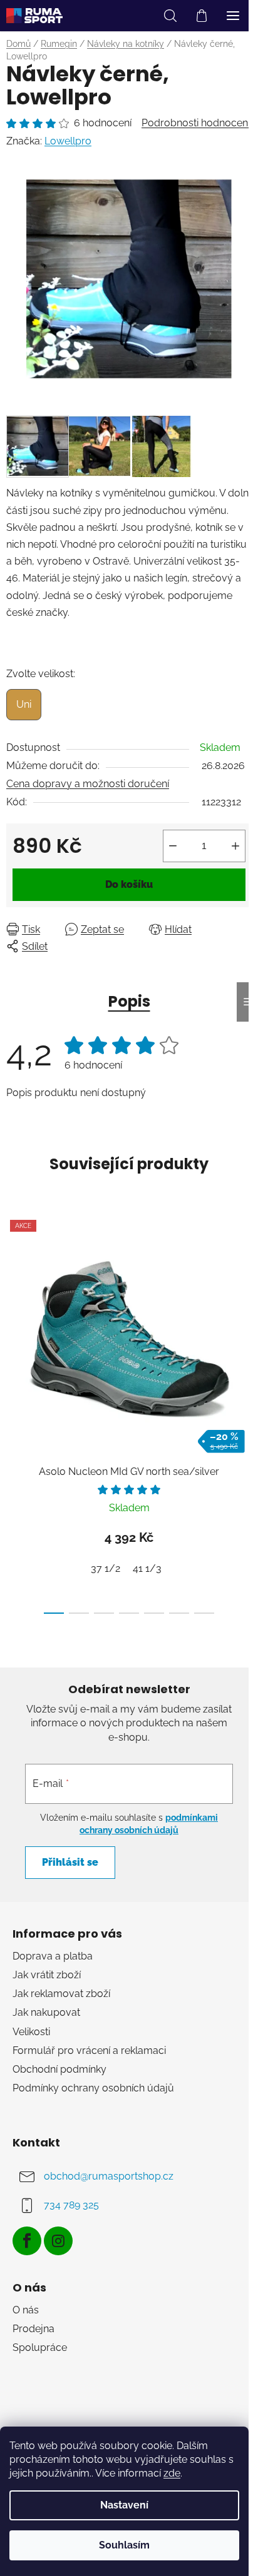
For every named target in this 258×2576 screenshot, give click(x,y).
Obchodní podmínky (59, 2069)
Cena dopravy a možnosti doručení (88, 784)
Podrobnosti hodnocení (196, 123)
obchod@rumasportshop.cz (109, 2176)
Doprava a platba (53, 1956)
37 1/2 (106, 1568)
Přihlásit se (70, 1862)
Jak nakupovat (46, 2012)
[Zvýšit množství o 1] (235, 846)
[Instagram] (58, 2241)
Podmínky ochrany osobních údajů (93, 2088)
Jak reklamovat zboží (61, 1994)
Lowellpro (68, 141)
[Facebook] (27, 2241)
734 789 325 (71, 2205)
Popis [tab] (129, 1001)
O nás (26, 2310)
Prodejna (34, 2329)
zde (172, 2473)
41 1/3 (147, 1568)
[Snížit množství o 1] (173, 846)
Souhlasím (124, 2545)
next (245, 1307)
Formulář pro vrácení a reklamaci (89, 2050)
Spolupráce (40, 2347)
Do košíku (129, 884)
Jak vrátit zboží (47, 1975)
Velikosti (31, 2032)
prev (13, 1307)
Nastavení (124, 2505)
